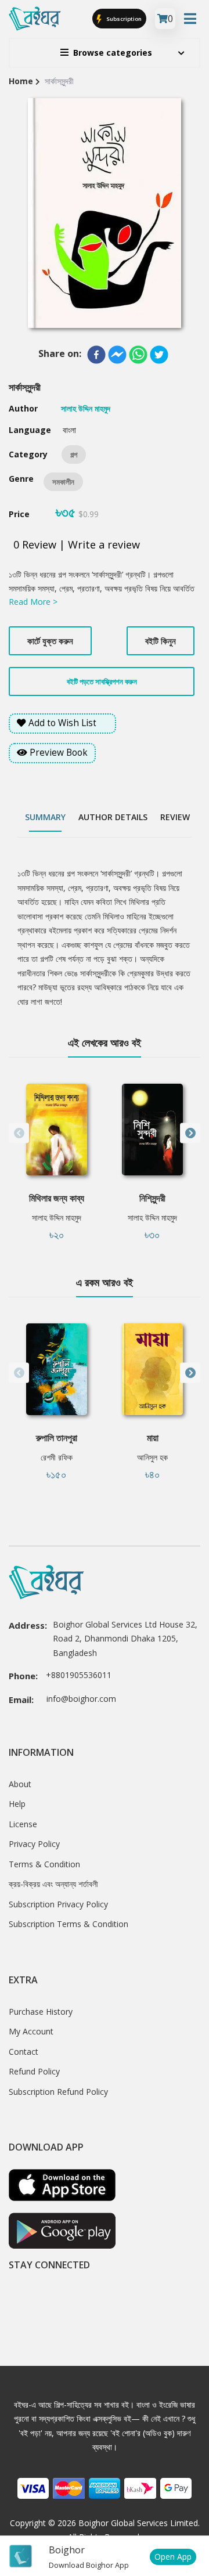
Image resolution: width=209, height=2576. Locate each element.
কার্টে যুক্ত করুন (50, 641)
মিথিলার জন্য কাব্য (57, 1198)
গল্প (74, 454)
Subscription (123, 18)
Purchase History (41, 2012)
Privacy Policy (34, 1844)
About (20, 1784)
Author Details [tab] (113, 817)
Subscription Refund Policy (58, 2092)
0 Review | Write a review (77, 544)
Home (21, 81)
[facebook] (96, 355)
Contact (24, 2052)
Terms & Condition (44, 1864)
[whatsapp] (138, 355)
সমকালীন (63, 482)
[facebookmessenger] (117, 355)
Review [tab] (175, 817)
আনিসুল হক (152, 1457)
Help (17, 1804)
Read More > (33, 602)
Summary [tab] (45, 817)
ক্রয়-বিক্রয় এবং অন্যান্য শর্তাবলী (53, 1884)
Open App (173, 2557)
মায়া (153, 1438)
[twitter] (159, 355)
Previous (19, 1133)
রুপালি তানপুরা (57, 1438)
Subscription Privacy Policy (58, 1904)
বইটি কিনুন (161, 641)
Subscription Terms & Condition (69, 1924)
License (23, 1824)
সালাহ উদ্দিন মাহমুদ (57, 1217)
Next (190, 1133)
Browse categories (113, 53)
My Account (31, 2031)
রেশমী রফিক (57, 1457)
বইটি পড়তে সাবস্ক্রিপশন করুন (102, 681)
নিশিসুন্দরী (152, 1198)
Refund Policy (34, 2071)
